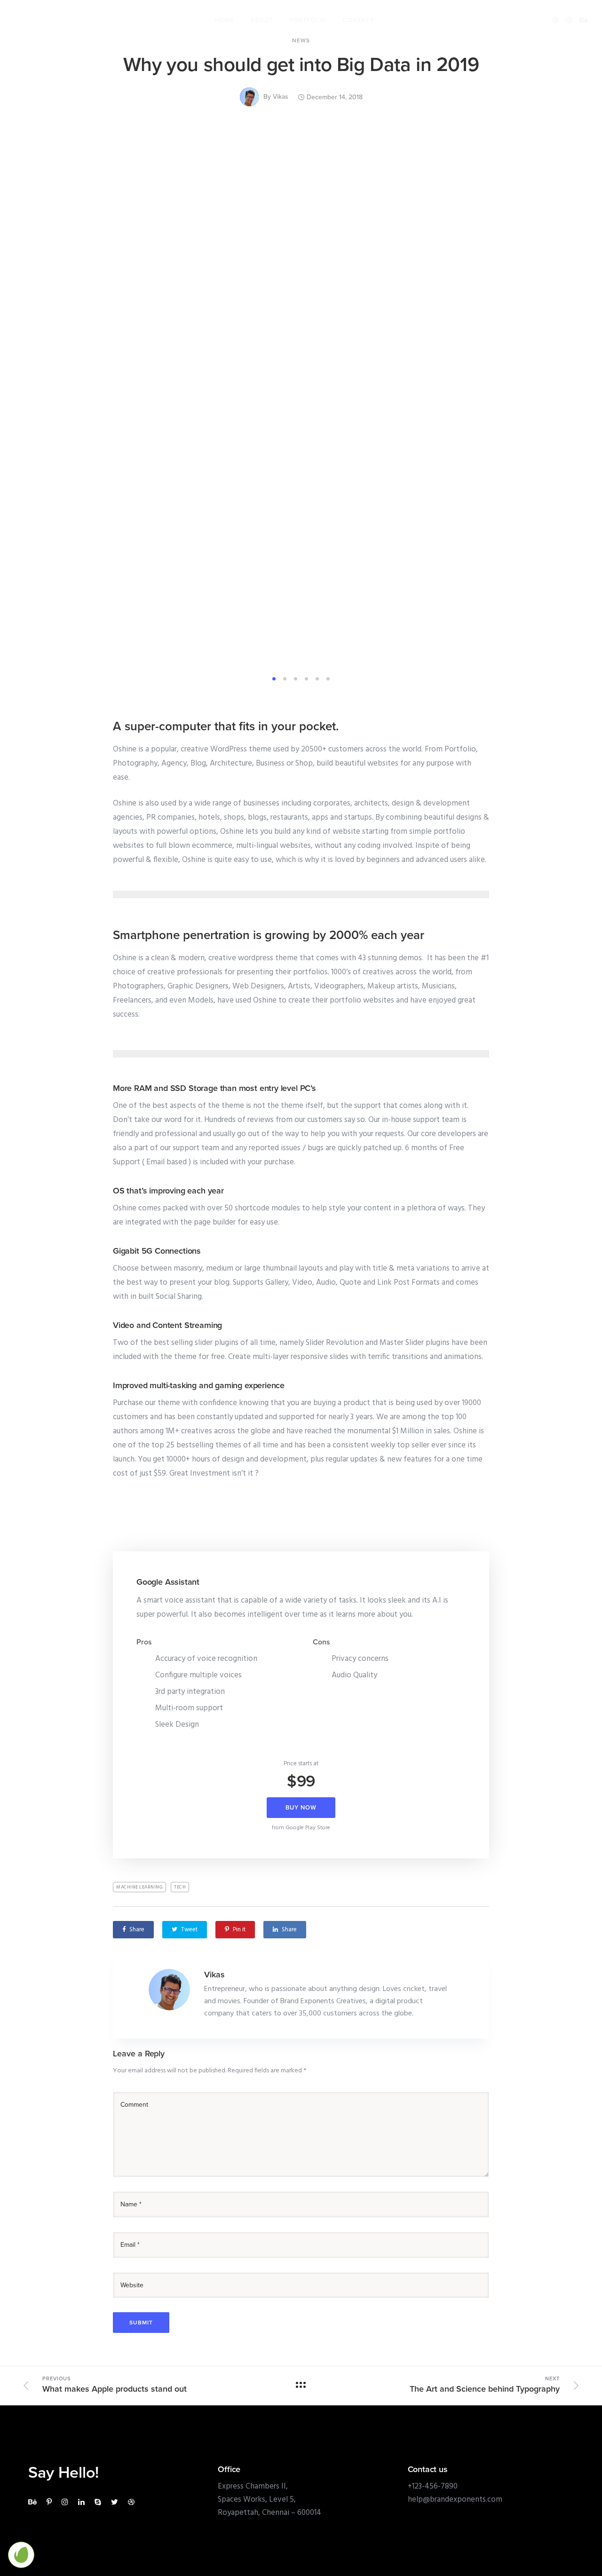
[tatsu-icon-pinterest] (51, 2502)
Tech (180, 1887)
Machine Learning (139, 1887)
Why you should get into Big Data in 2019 (301, 65)
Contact (358, 20)
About (261, 20)
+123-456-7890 (433, 2486)
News (301, 40)
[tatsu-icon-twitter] (116, 2502)
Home (224, 20)
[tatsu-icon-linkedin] (83, 2502)
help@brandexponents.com (455, 2500)
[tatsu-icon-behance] (584, 20)
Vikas (281, 97)
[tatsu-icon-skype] (99, 2502)
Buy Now (301, 1808)
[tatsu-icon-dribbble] (555, 20)
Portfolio (308, 20)
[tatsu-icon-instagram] (569, 20)
